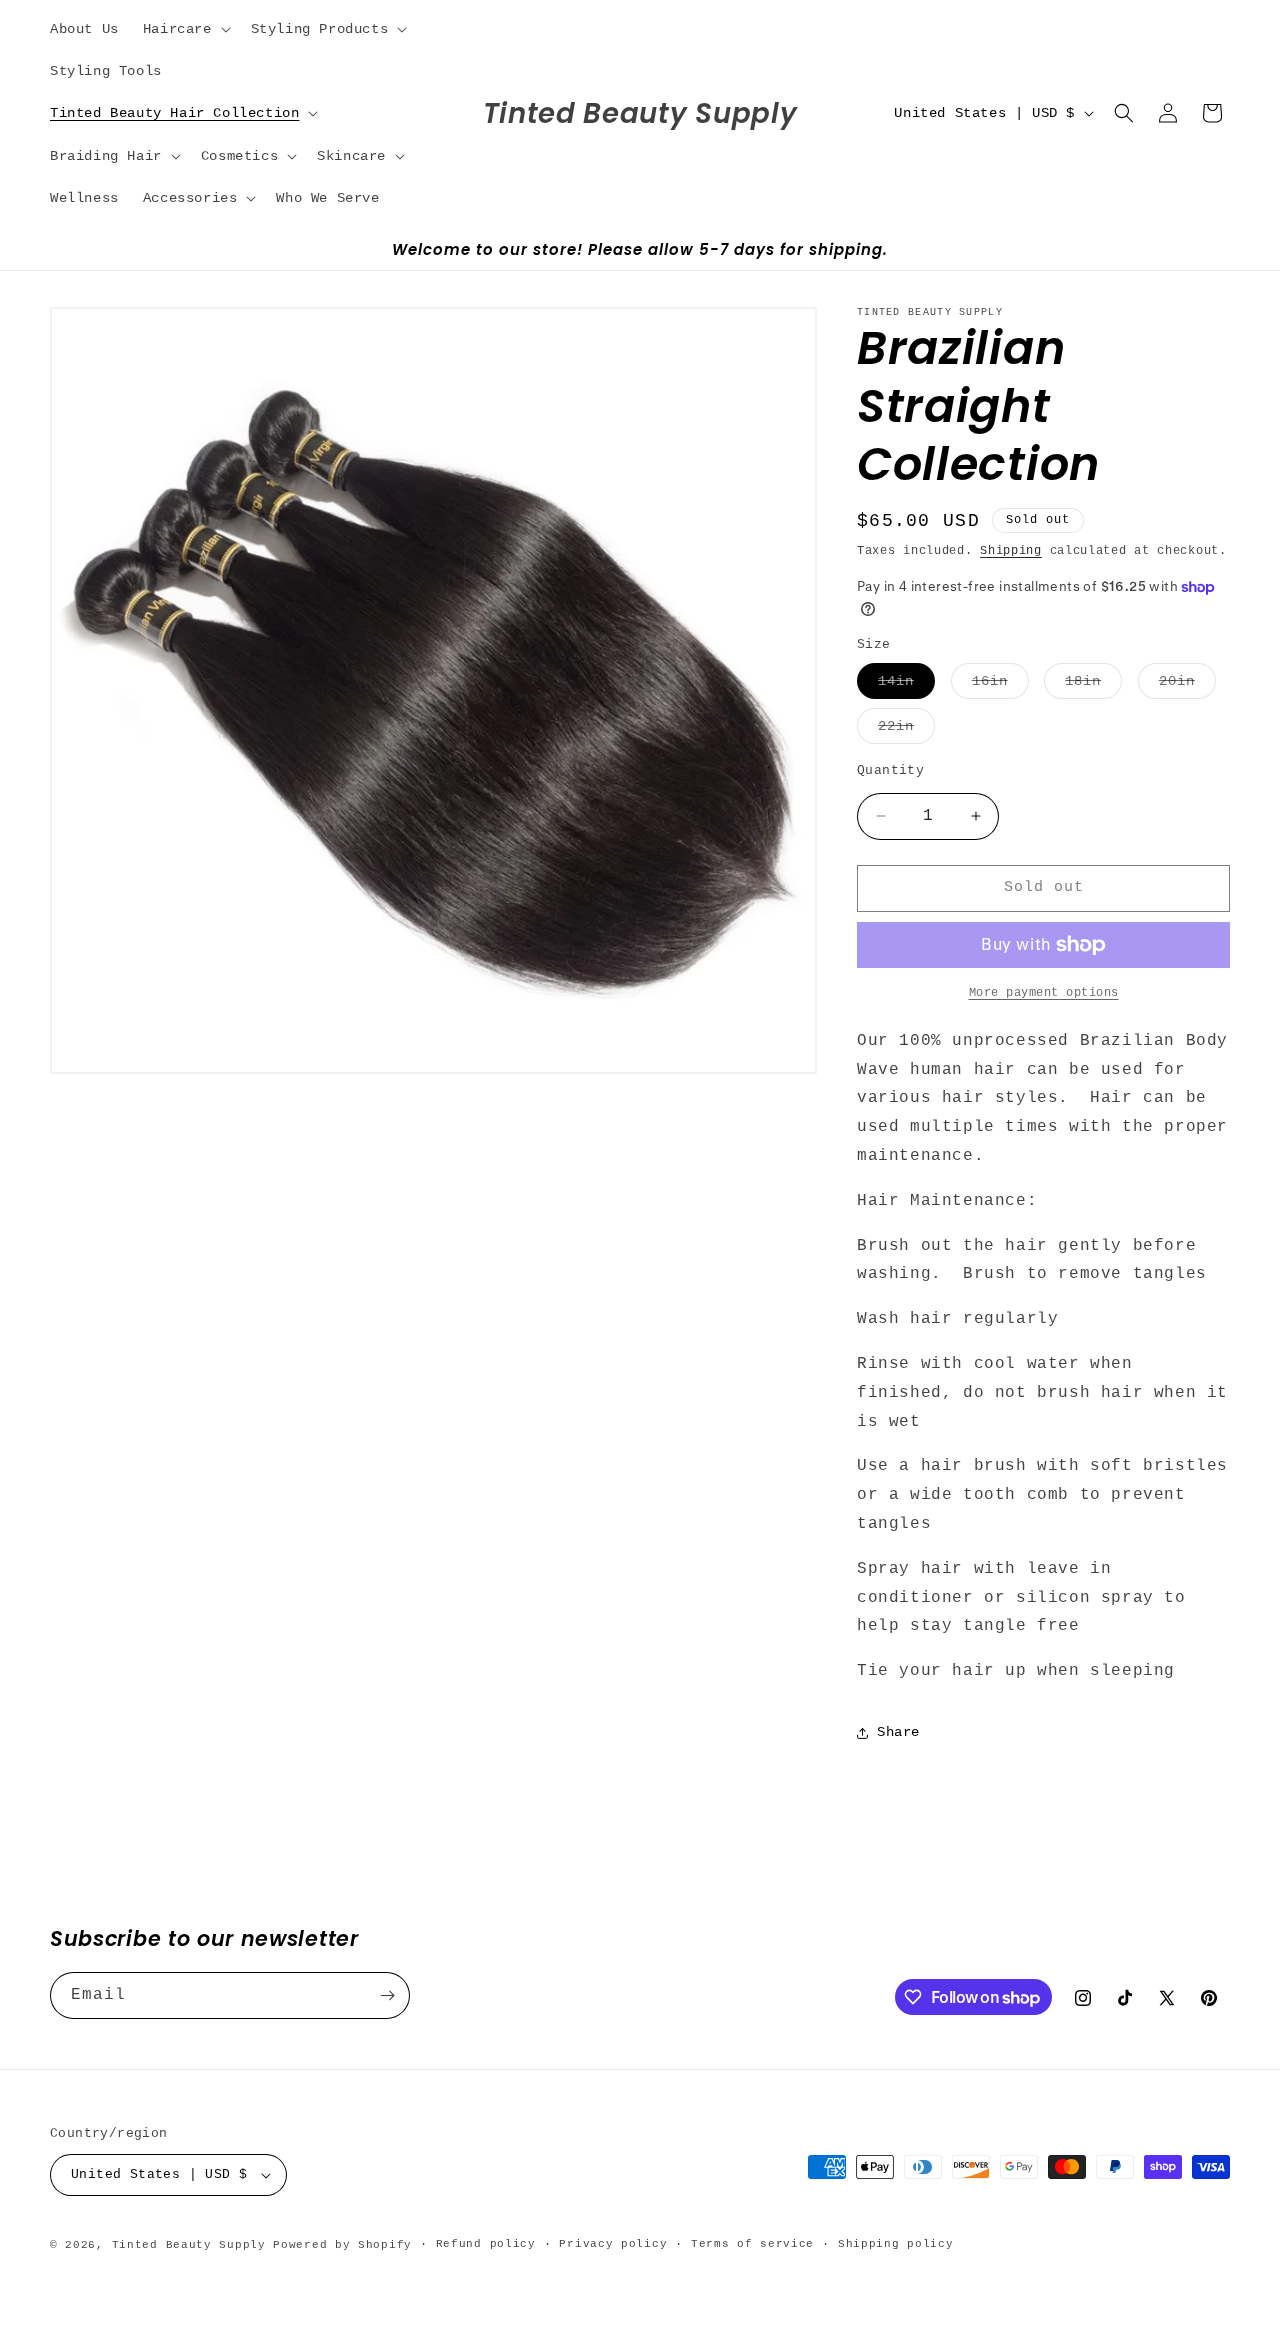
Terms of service (752, 2244)
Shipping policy (896, 2244)
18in (1093, 685)
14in (906, 685)
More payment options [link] (1044, 993)
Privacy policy (613, 2244)
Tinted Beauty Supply (189, 2245)
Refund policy (486, 2244)
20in (1187, 685)
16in (1000, 685)
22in (906, 730)
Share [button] (898, 1732)
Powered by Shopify (342, 2245)
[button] (185, 29)
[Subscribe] (387, 1995)
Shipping (1011, 551)
